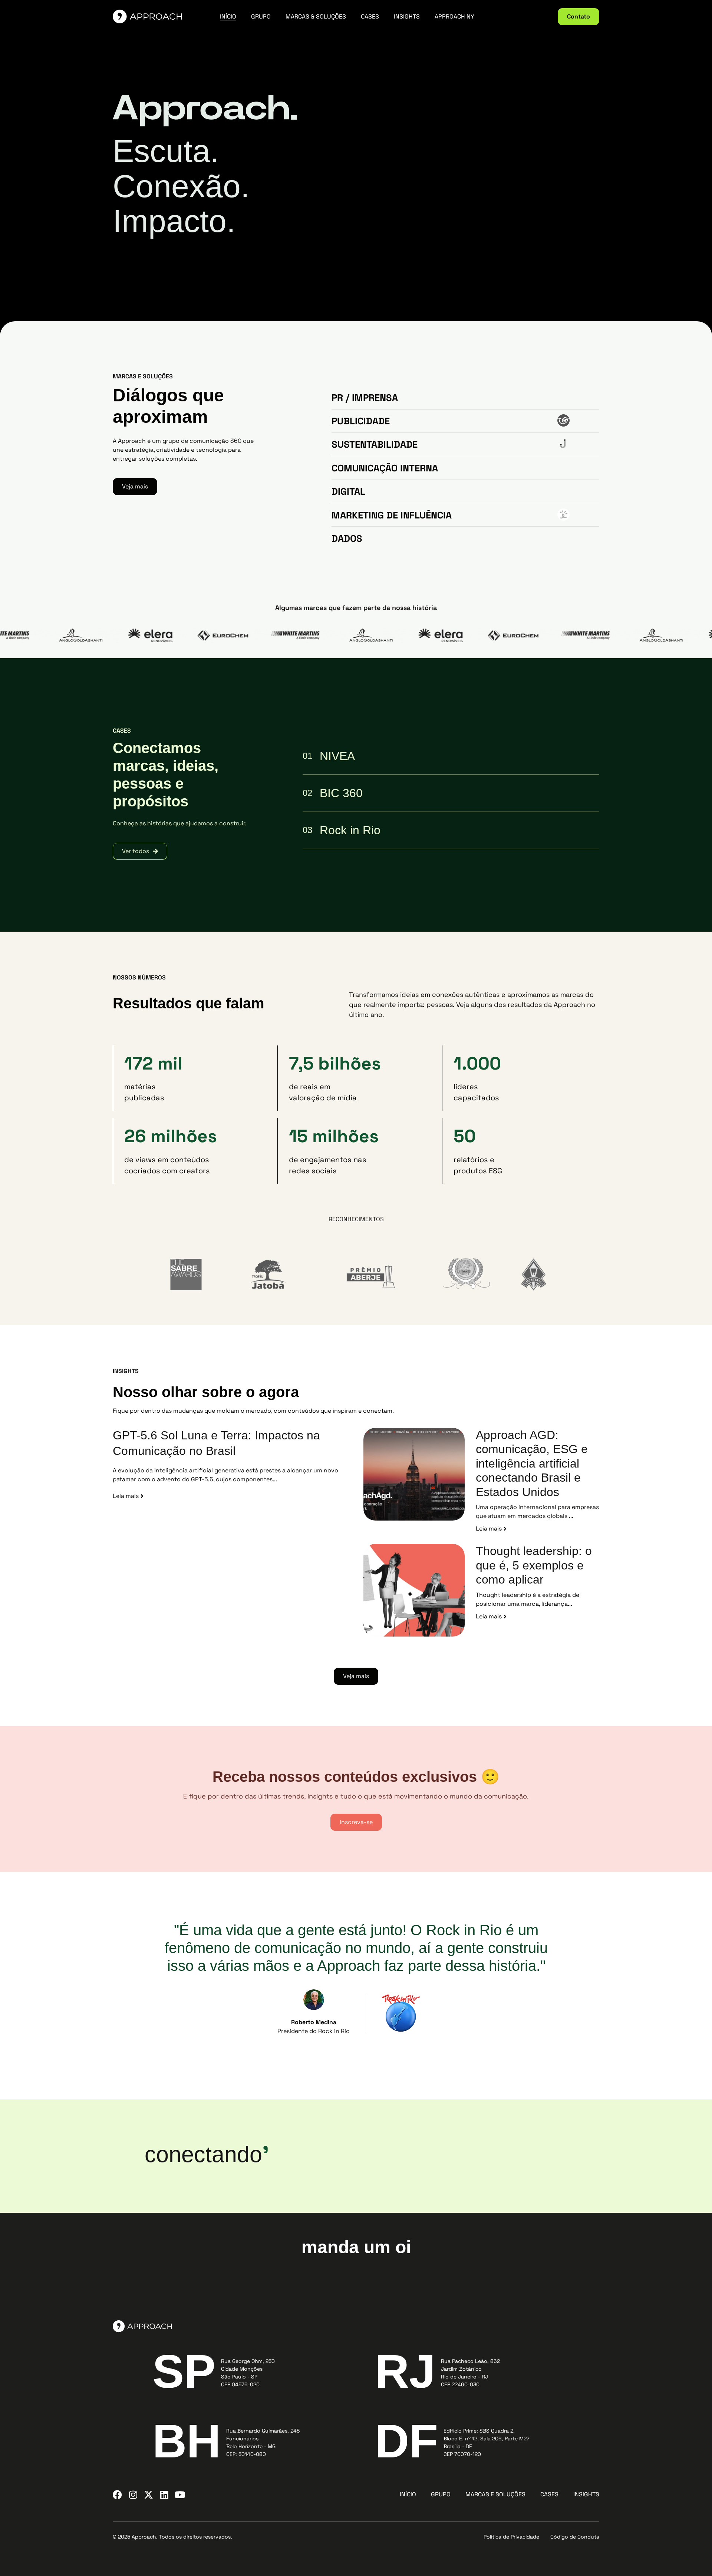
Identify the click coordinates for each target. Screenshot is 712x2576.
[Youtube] (180, 2495)
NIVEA (337, 756)
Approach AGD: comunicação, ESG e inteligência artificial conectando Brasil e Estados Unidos (532, 1463)
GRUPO (261, 17)
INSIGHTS (407, 17)
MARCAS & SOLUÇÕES (316, 17)
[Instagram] (133, 2495)
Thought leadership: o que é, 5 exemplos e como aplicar (534, 1565)
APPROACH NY (454, 17)
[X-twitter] (149, 2495)
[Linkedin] (164, 2495)
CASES (370, 17)
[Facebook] (117, 2495)
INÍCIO (228, 17)
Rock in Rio (350, 830)
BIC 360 (341, 793)
